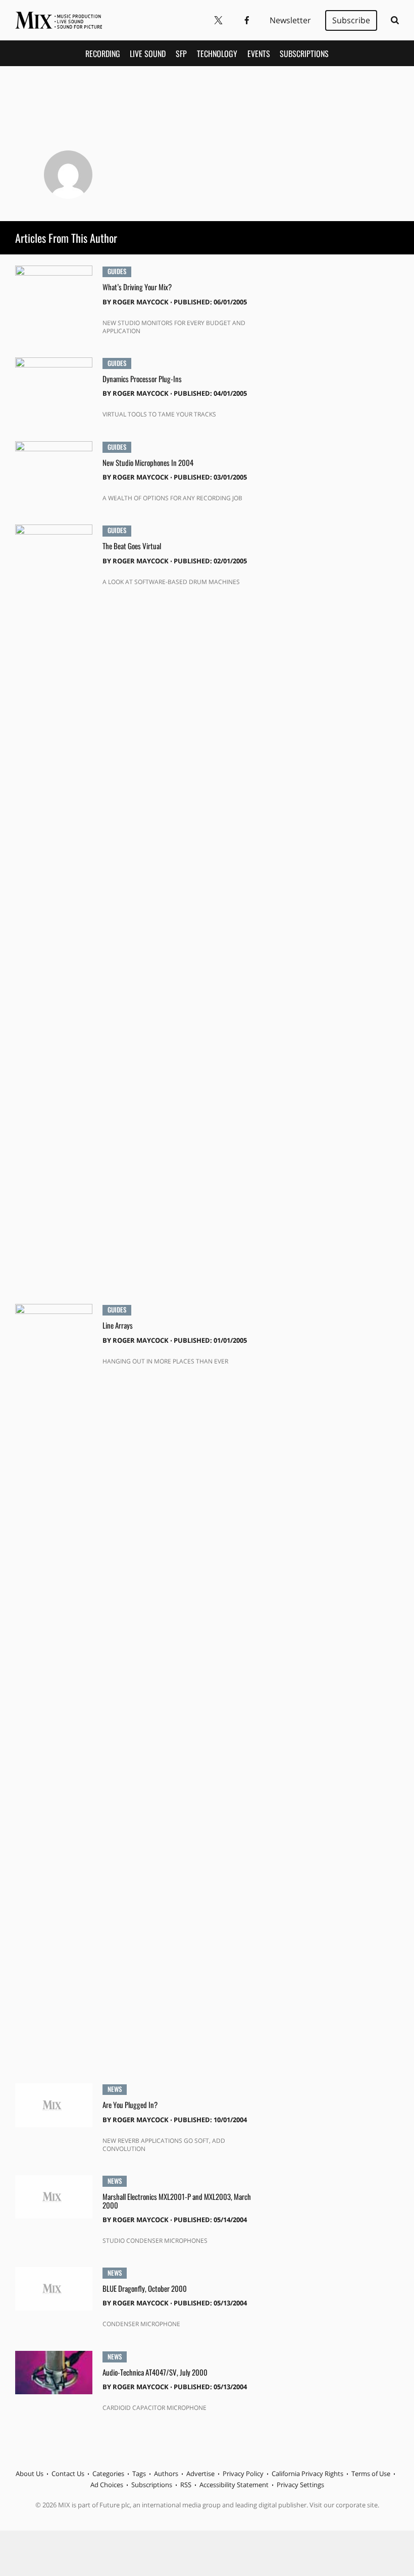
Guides (117, 272)
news (115, 2089)
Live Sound (148, 54)
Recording (103, 54)
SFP (181, 54)
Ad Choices (107, 2485)
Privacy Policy (243, 2474)
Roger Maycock (141, 302)
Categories (108, 2474)
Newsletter (290, 20)
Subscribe (351, 20)
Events (259, 54)
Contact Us (68, 2474)
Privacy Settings (300, 2485)
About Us (30, 2474)
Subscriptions (304, 54)
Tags (139, 2474)
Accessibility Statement (234, 2485)
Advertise (200, 2474)
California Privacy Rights (307, 2474)
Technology (217, 54)
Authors (166, 2474)
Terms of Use (371, 2474)
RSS (186, 2485)
